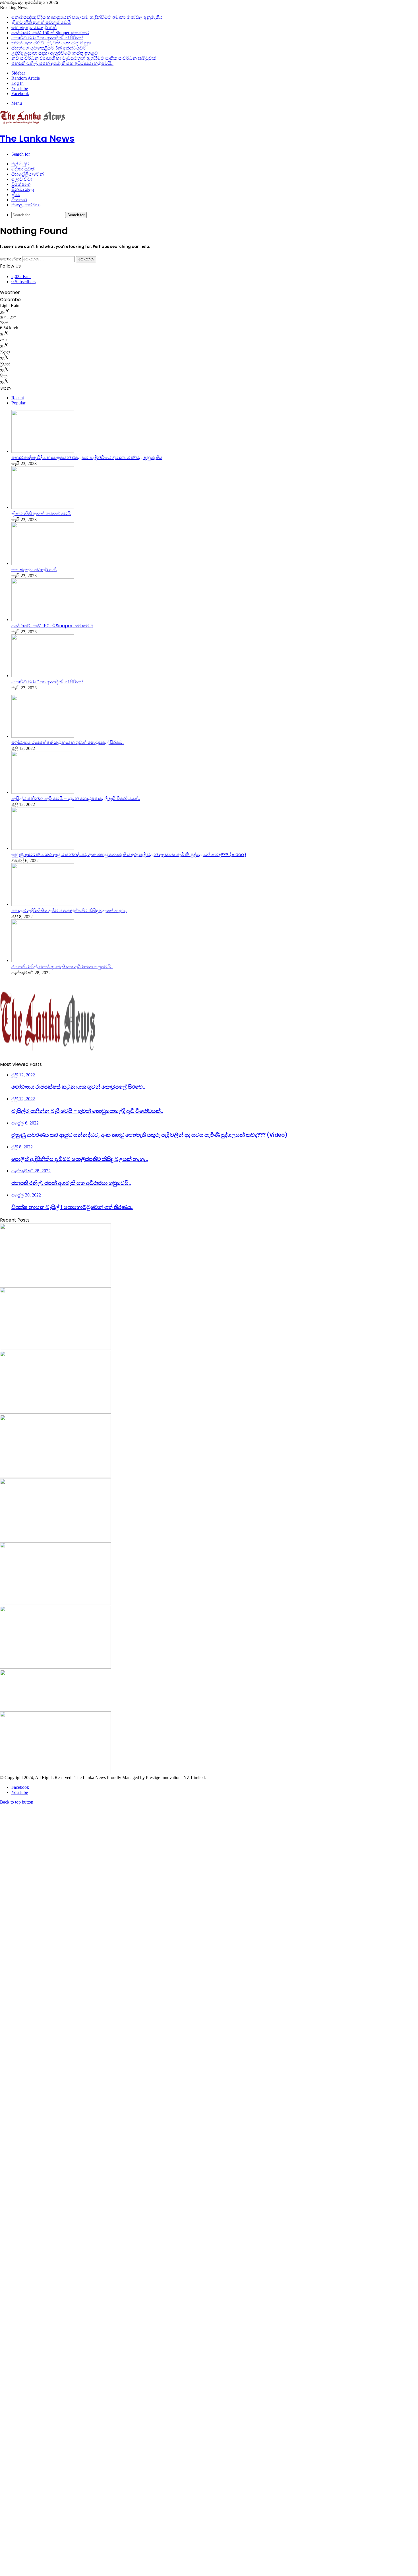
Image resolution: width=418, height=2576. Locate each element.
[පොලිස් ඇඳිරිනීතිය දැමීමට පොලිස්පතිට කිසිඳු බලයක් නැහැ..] (43, 904)
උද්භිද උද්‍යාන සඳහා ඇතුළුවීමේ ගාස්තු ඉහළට (55, 53)
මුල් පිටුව (20, 164)
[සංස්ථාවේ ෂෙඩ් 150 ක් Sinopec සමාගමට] (43, 619)
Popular (18, 403)
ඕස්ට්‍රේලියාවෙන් (28, 174)
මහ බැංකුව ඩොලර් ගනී (34, 27)
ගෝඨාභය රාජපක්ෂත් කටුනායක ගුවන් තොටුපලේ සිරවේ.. (68, 742)
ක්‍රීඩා (16, 195)
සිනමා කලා (23, 189)
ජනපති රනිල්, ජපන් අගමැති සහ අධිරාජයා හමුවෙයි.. (62, 63)
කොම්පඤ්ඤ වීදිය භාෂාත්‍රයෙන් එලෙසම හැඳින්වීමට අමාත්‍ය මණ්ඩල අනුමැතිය (87, 17)
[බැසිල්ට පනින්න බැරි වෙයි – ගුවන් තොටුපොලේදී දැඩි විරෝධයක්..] (43, 792)
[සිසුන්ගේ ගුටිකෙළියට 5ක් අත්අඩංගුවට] (55, 1667)
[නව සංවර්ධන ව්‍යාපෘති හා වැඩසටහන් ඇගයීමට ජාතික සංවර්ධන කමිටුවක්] (55, 1772)
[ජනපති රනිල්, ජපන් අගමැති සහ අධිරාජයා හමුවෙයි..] (43, 960)
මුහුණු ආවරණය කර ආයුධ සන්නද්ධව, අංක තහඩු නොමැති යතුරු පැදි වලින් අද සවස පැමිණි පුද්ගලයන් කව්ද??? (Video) (129, 855)
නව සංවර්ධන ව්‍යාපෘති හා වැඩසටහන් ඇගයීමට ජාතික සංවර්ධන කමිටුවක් (84, 58)
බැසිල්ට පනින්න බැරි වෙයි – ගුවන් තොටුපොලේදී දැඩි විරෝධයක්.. (76, 798)
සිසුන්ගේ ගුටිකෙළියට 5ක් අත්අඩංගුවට (49, 48)
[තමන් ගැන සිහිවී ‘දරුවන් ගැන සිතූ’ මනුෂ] (55, 1603)
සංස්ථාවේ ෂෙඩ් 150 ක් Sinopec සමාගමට (50, 33)
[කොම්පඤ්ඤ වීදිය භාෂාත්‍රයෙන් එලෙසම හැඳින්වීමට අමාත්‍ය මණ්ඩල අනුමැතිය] (43, 451)
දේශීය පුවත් (23, 169)
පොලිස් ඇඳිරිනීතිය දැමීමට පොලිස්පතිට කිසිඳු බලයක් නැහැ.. (69, 911)
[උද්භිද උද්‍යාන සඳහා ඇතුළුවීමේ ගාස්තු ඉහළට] (36, 1709)
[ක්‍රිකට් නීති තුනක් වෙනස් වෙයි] (43, 507)
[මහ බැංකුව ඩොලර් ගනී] (43, 563)
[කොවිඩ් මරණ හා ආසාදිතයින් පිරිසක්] (43, 676)
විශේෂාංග (21, 184)
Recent (18, 398)
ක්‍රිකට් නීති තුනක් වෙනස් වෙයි (41, 22)
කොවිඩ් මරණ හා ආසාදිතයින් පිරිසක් (47, 38)
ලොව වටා (22, 179)
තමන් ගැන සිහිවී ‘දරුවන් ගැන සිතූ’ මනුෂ (51, 43)
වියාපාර (19, 200)
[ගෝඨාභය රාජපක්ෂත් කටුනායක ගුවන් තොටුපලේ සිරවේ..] (43, 736)
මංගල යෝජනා (26, 205)
